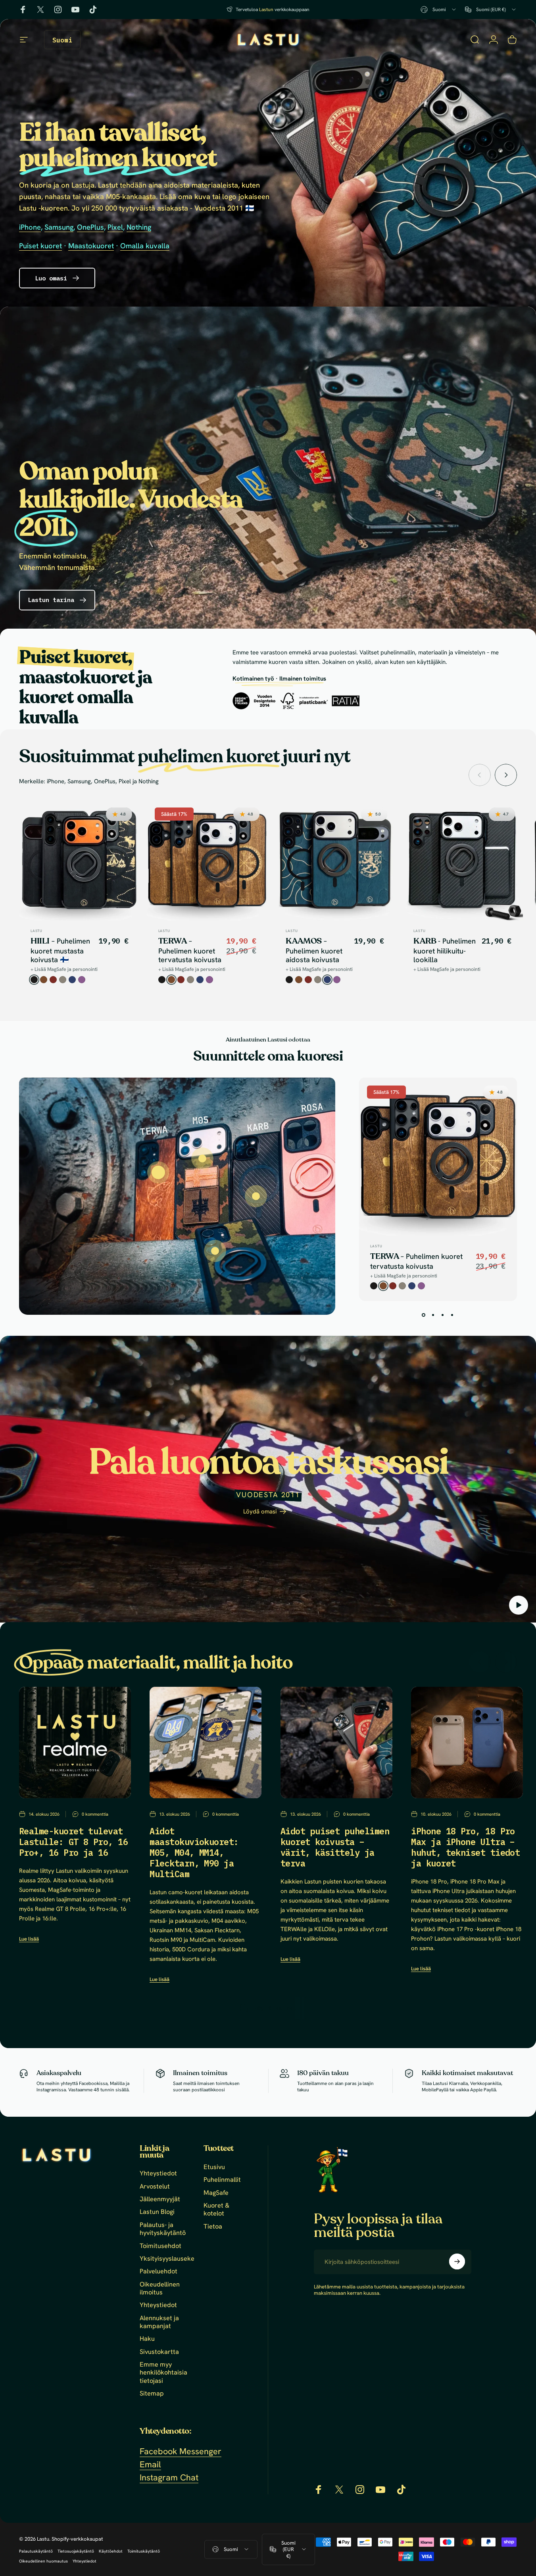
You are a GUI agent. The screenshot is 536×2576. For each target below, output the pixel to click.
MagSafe (216, 2192)
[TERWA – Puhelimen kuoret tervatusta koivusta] (158, 1173)
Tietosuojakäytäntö (76, 2551)
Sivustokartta (159, 2352)
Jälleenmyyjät (160, 2199)
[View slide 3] (443, 1315)
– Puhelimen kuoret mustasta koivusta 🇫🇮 (60, 951)
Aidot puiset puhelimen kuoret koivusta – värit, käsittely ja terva (335, 1847)
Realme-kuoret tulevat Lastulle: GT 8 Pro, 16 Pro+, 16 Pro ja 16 (73, 1842)
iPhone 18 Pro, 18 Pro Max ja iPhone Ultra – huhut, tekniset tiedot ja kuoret (465, 1847)
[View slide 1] (424, 1315)
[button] (519, 1605)
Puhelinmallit (222, 2180)
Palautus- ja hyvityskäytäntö (163, 2229)
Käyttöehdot (111, 2551)
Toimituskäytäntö (144, 2551)
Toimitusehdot (160, 2246)
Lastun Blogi (157, 2212)
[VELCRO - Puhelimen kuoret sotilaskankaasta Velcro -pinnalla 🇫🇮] (202, 1159)
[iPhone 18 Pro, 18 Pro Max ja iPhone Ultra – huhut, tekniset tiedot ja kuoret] (467, 1743)
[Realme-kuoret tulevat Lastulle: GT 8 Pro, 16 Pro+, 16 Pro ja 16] (75, 1743)
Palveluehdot (158, 2271)
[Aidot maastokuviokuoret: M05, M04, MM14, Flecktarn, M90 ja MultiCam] (206, 1743)
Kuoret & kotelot (216, 2210)
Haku (147, 2339)
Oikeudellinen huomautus (43, 2561)
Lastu (37, 931)
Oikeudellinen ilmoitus (160, 2288)
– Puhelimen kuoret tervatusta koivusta (190, 951)
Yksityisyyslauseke (167, 2259)
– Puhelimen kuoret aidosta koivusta (314, 951)
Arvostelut (155, 2186)
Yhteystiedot (158, 2173)
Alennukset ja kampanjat (159, 2322)
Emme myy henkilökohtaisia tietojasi (163, 2373)
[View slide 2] (433, 1315)
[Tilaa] (457, 2261)
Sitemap (152, 2394)
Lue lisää (29, 1939)
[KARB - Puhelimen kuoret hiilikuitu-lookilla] (256, 1196)
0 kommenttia (95, 1814)
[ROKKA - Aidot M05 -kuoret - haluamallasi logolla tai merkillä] (215, 1251)
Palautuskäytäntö (36, 2551)
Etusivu (214, 2167)
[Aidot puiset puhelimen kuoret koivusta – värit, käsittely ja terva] (336, 1743)
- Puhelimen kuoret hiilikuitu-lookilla (445, 951)
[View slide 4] (452, 1315)
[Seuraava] (506, 775)
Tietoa (213, 2226)
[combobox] (439, 10)
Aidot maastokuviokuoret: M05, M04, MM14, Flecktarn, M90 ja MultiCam (194, 1853)
